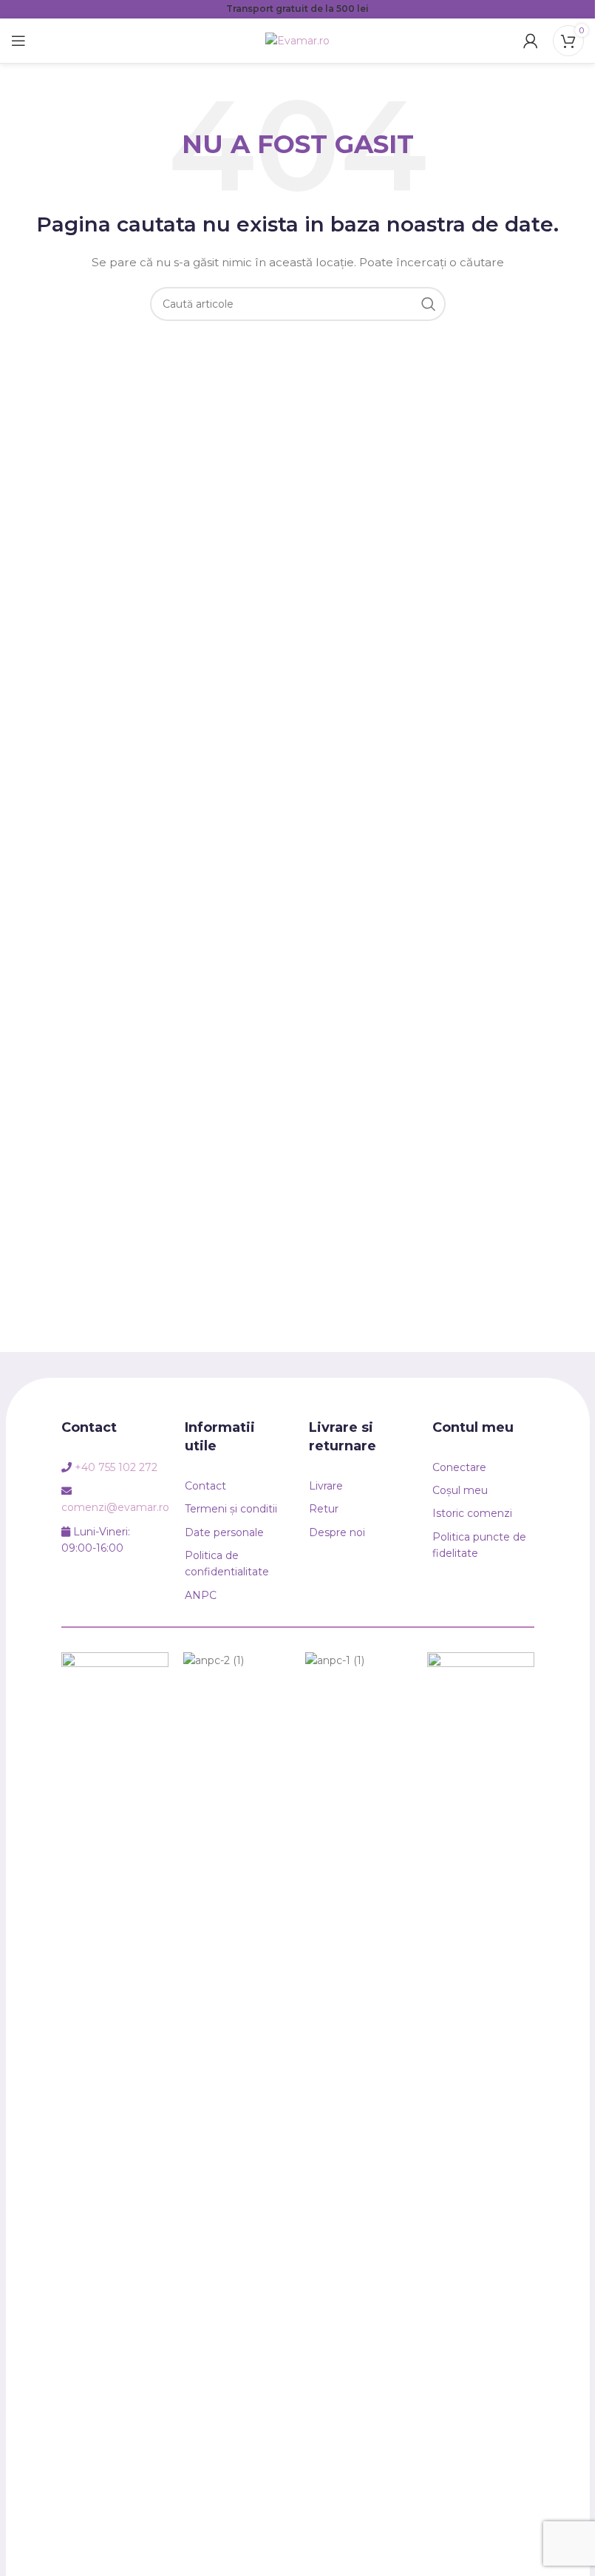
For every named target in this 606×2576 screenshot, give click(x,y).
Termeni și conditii (231, 1509)
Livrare (326, 1486)
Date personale (224, 1532)
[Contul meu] (531, 41)
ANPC (201, 1595)
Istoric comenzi (472, 1513)
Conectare (459, 1467)
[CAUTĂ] (429, 304)
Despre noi (337, 1532)
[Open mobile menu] (18, 41)
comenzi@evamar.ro (115, 1507)
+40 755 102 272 (116, 1467)
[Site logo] (297, 40)
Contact (205, 1486)
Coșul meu (460, 1490)
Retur (324, 1509)
